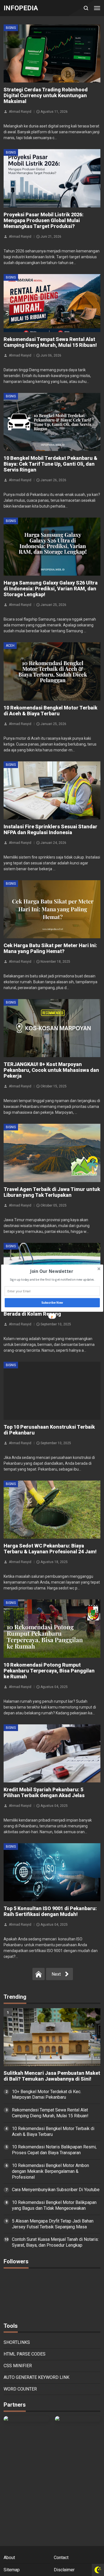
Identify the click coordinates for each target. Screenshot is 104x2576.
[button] (51, 1271)
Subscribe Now (52, 1302)
